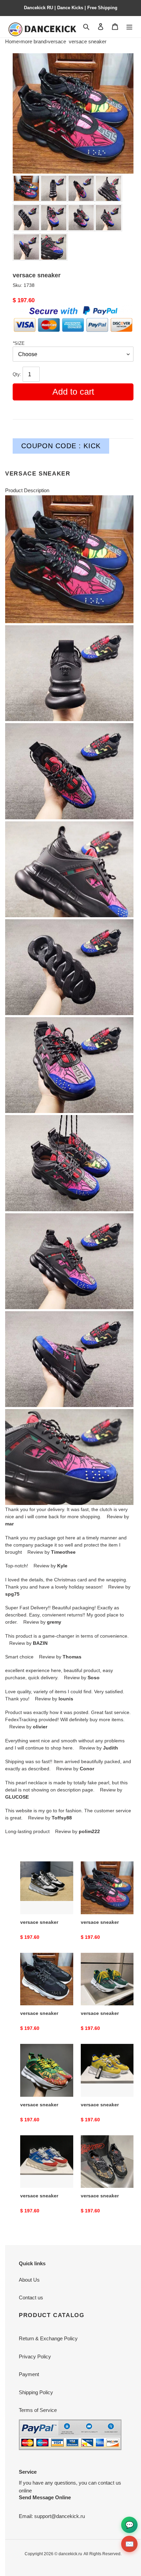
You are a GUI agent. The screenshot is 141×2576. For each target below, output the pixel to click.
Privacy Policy (35, 2357)
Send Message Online (45, 2497)
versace (57, 41)
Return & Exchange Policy (48, 2338)
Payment (29, 2374)
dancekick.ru (70, 2554)
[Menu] (129, 27)
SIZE (19, 343)
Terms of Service (38, 2410)
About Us (29, 2280)
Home (12, 41)
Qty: (18, 375)
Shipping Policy (36, 2392)
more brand (33, 41)
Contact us (31, 2297)
